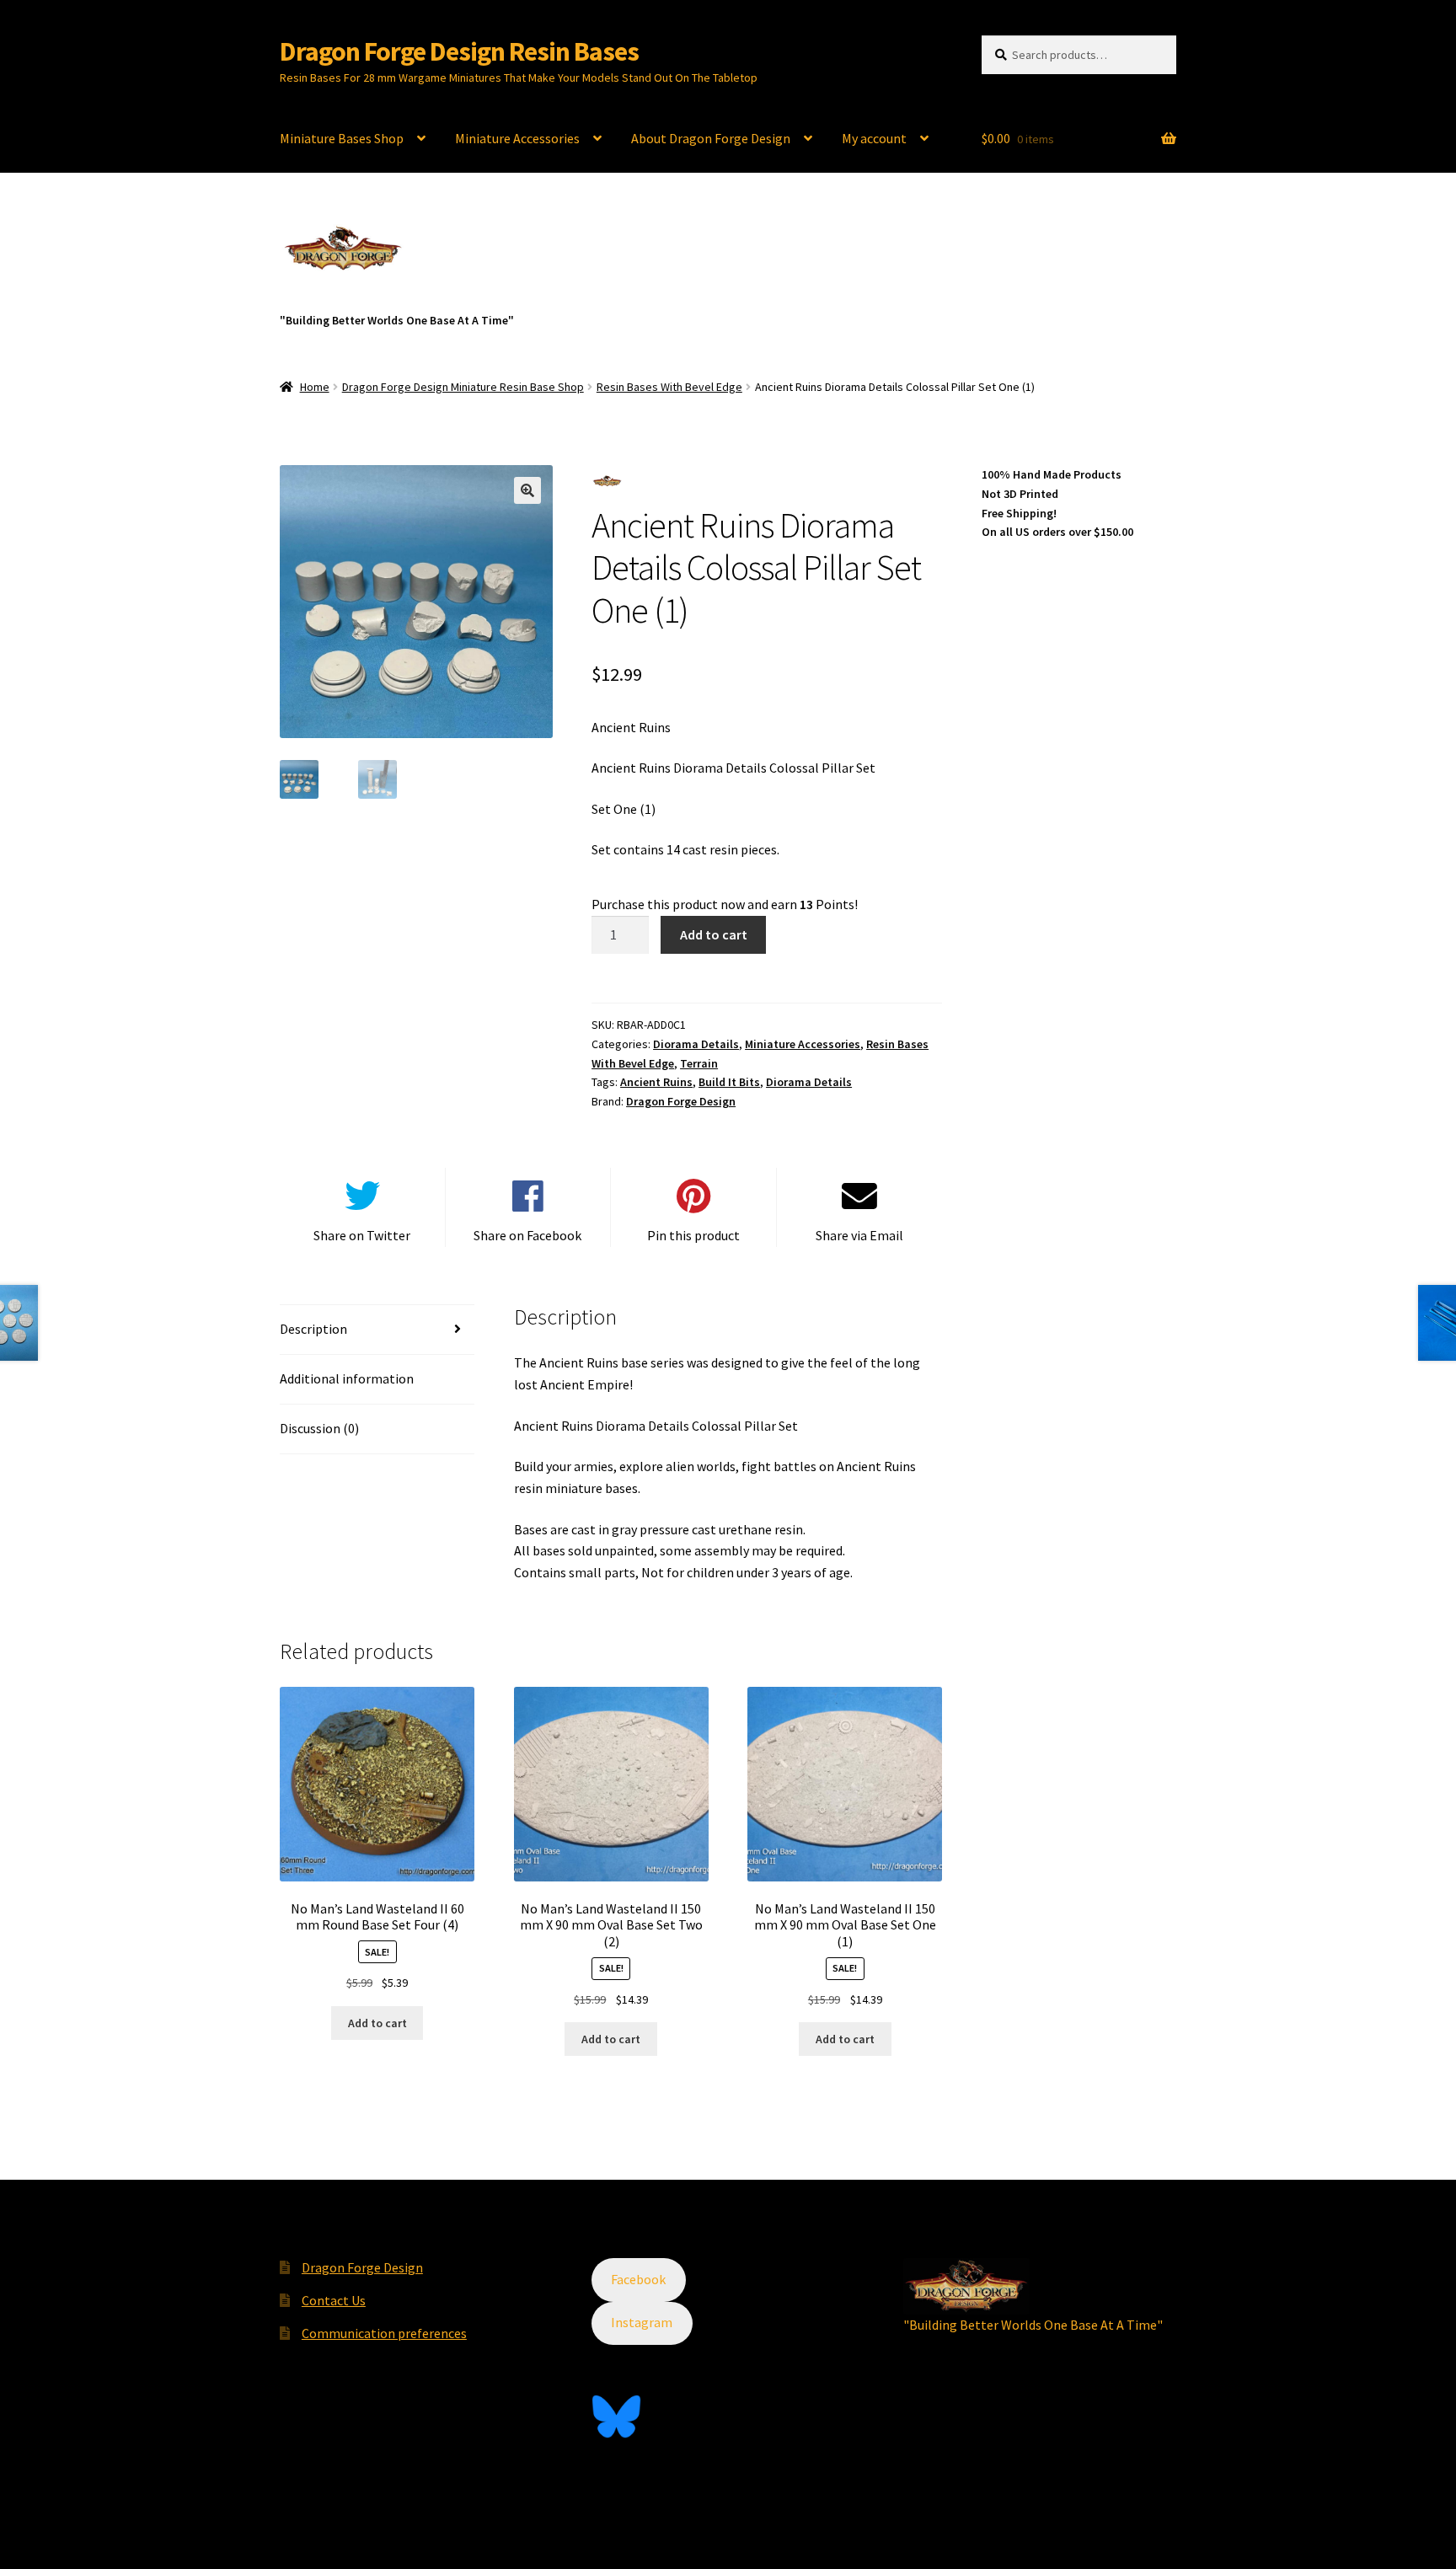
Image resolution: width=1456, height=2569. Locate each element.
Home (315, 387)
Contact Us (334, 2300)
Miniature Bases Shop (342, 138)
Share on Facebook (527, 1235)
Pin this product (693, 1235)
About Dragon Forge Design (711, 138)
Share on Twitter (362, 1235)
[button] (527, 490)
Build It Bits (729, 1082)
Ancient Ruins (656, 1082)
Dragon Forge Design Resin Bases (459, 51)
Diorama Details (696, 1044)
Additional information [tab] (347, 1378)
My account (874, 138)
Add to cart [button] (377, 2023)
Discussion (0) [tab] (319, 1428)
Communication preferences (384, 2333)
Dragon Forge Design (681, 1101)
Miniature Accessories (517, 138)
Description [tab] (313, 1329)
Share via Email (859, 1235)
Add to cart (714, 934)
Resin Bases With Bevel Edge (669, 387)
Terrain (699, 1063)
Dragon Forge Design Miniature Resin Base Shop (463, 387)
